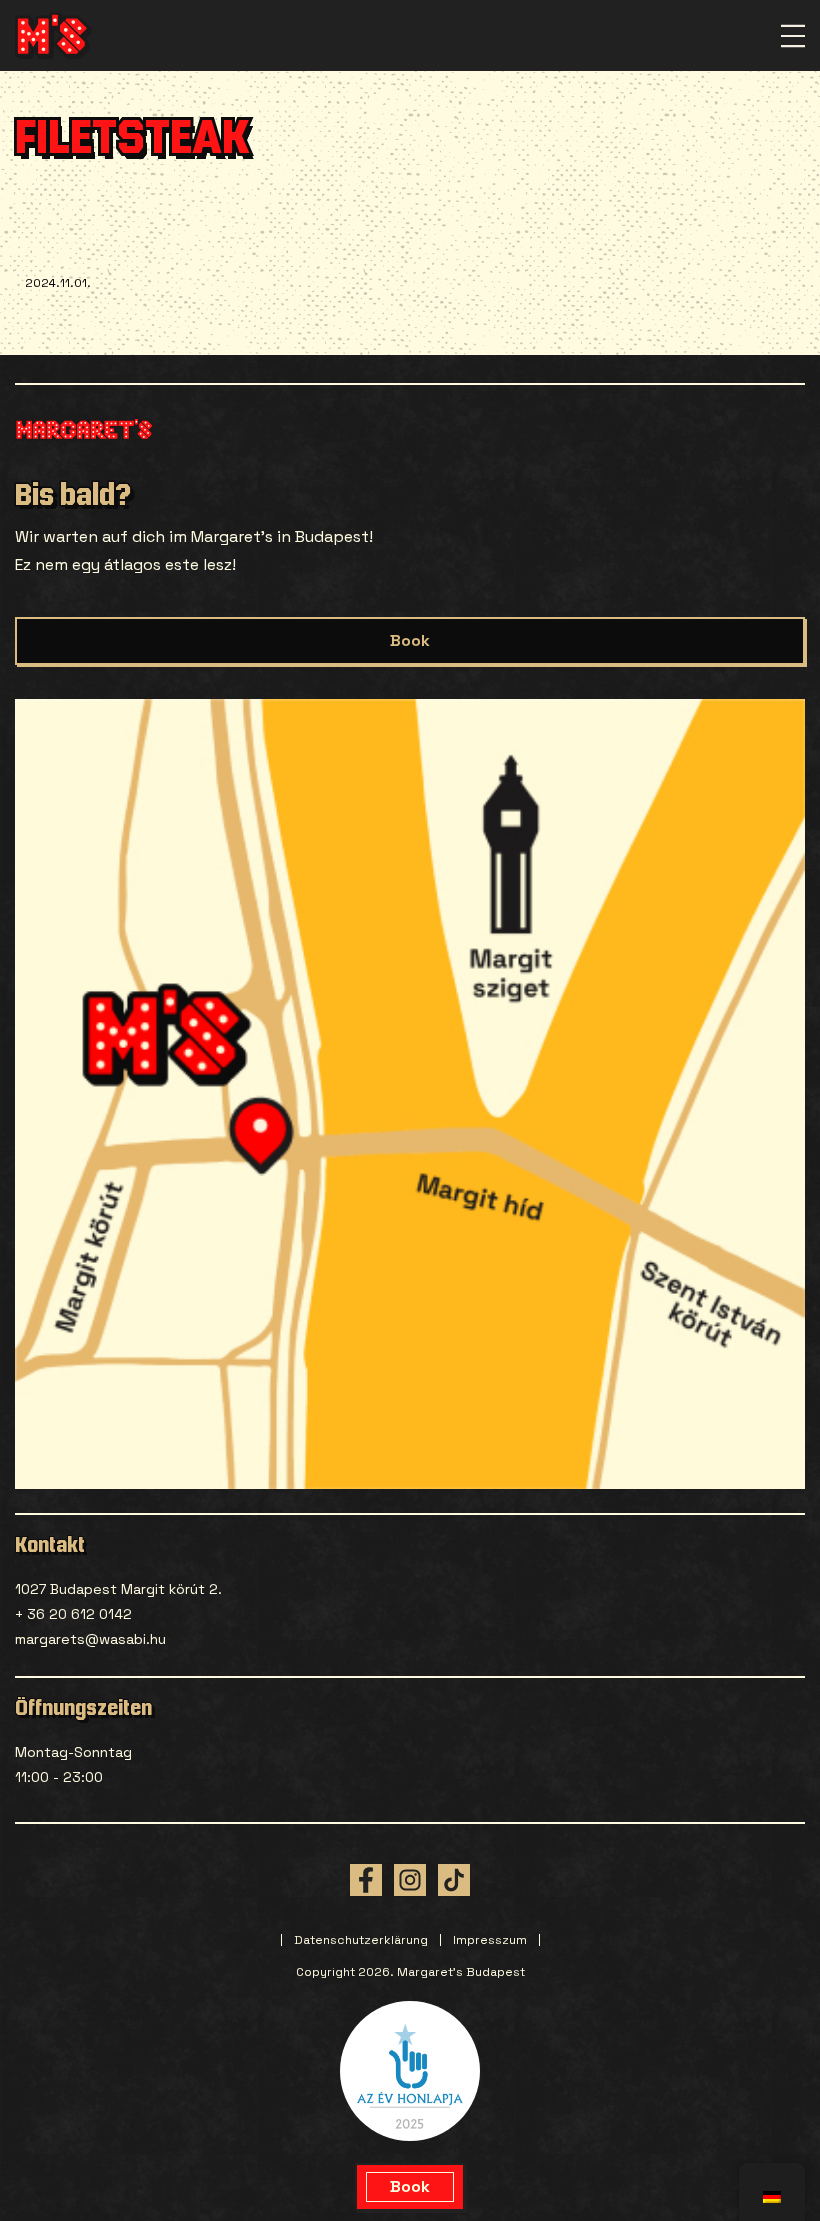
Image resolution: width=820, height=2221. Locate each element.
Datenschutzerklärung (361, 1940)
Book (410, 640)
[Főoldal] (53, 35)
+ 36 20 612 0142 (73, 1614)
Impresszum (490, 1940)
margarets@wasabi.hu (90, 1639)
